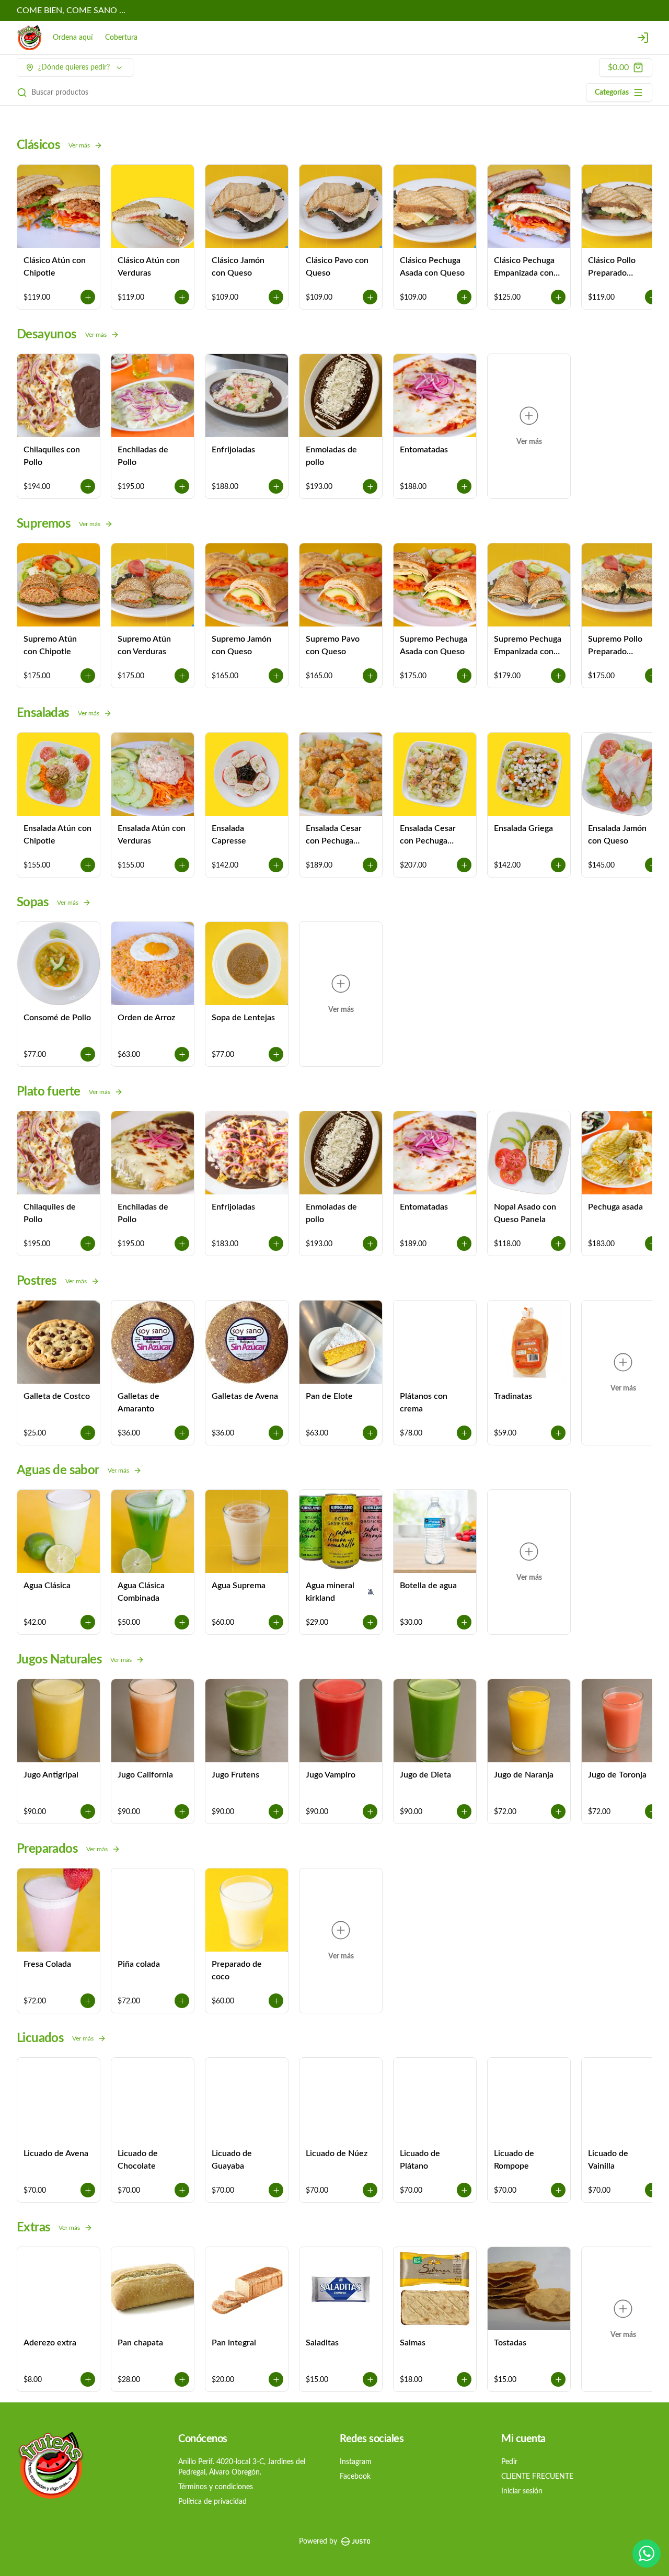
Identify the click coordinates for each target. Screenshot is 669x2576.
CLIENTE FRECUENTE (537, 2477)
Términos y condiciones (216, 2487)
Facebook (355, 2477)
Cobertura (121, 38)
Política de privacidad (212, 2502)
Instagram (356, 2462)
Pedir (509, 2462)
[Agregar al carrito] (88, 297)
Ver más (79, 145)
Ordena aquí (73, 38)
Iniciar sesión (522, 2491)
